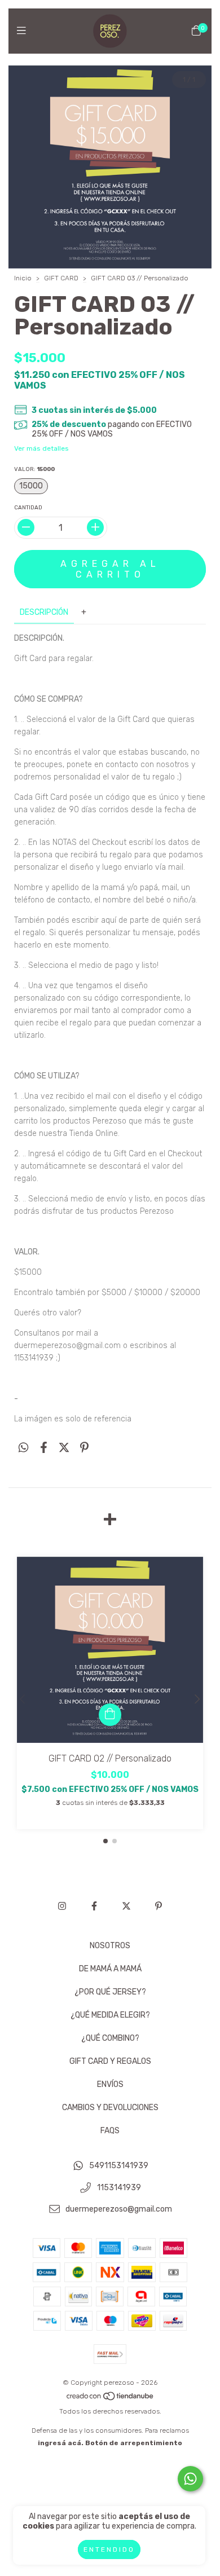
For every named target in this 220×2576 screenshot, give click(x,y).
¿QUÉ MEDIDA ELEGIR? (110, 2015)
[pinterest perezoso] (159, 1906)
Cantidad (28, 508)
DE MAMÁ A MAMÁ (110, 1969)
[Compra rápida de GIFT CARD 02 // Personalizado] (110, 1715)
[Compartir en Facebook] (44, 1448)
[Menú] (24, 31)
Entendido (109, 2549)
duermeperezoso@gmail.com (119, 2210)
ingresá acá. (61, 2443)
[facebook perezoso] (94, 1906)
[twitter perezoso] (126, 1906)
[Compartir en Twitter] (64, 1448)
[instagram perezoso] (62, 1906)
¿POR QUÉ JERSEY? (110, 1992)
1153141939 (119, 2188)
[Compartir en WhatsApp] (23, 1448)
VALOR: (34, 469)
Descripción (44, 612)
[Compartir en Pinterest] (84, 1448)
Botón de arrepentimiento (134, 2443)
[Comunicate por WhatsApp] (190, 2479)
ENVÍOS (110, 2084)
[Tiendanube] (111, 2399)
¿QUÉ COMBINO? (110, 2038)
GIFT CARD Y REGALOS (110, 2061)
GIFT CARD (61, 278)
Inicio (23, 278)
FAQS (110, 2131)
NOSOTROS (110, 1946)
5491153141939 (119, 2166)
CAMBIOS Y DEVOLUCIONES (110, 2108)
